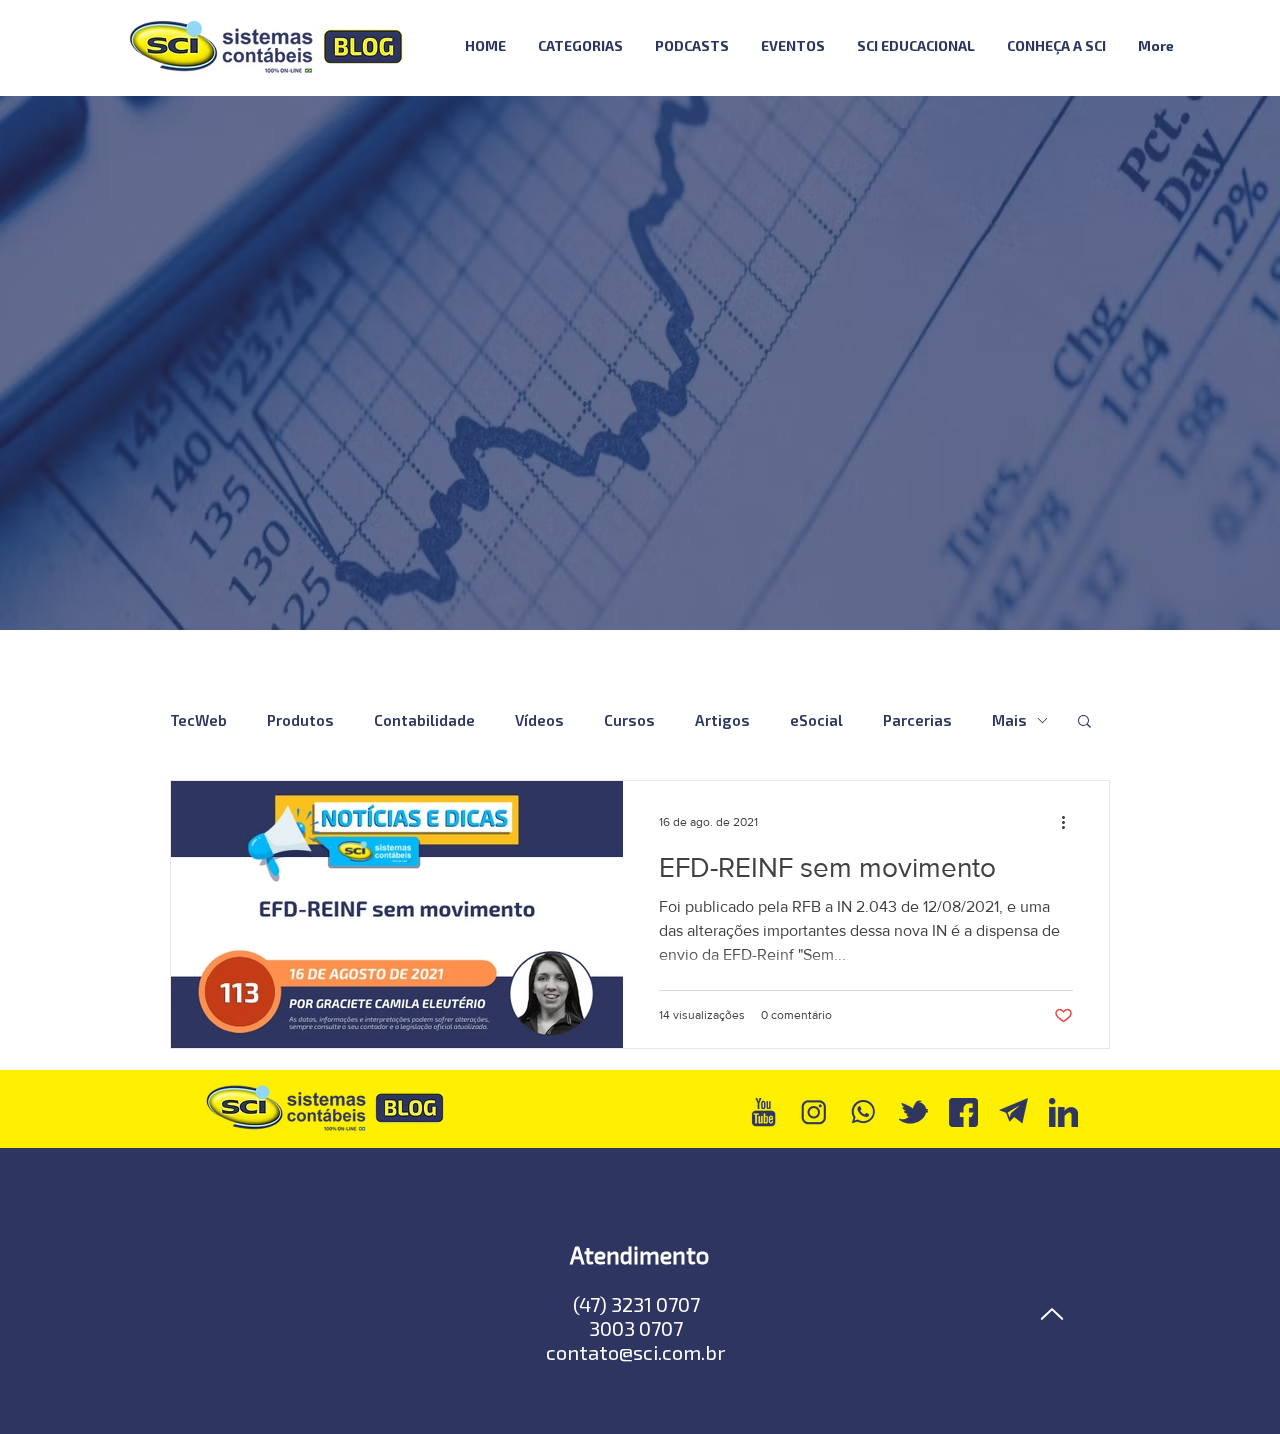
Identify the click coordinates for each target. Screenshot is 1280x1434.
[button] (1084, 722)
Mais (1009, 720)
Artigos (722, 720)
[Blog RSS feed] (1243, 46)
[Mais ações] (1070, 822)
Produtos (300, 720)
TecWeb (198, 720)
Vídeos (539, 720)
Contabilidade (424, 720)
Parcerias (917, 720)
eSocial (816, 720)
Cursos (629, 720)
